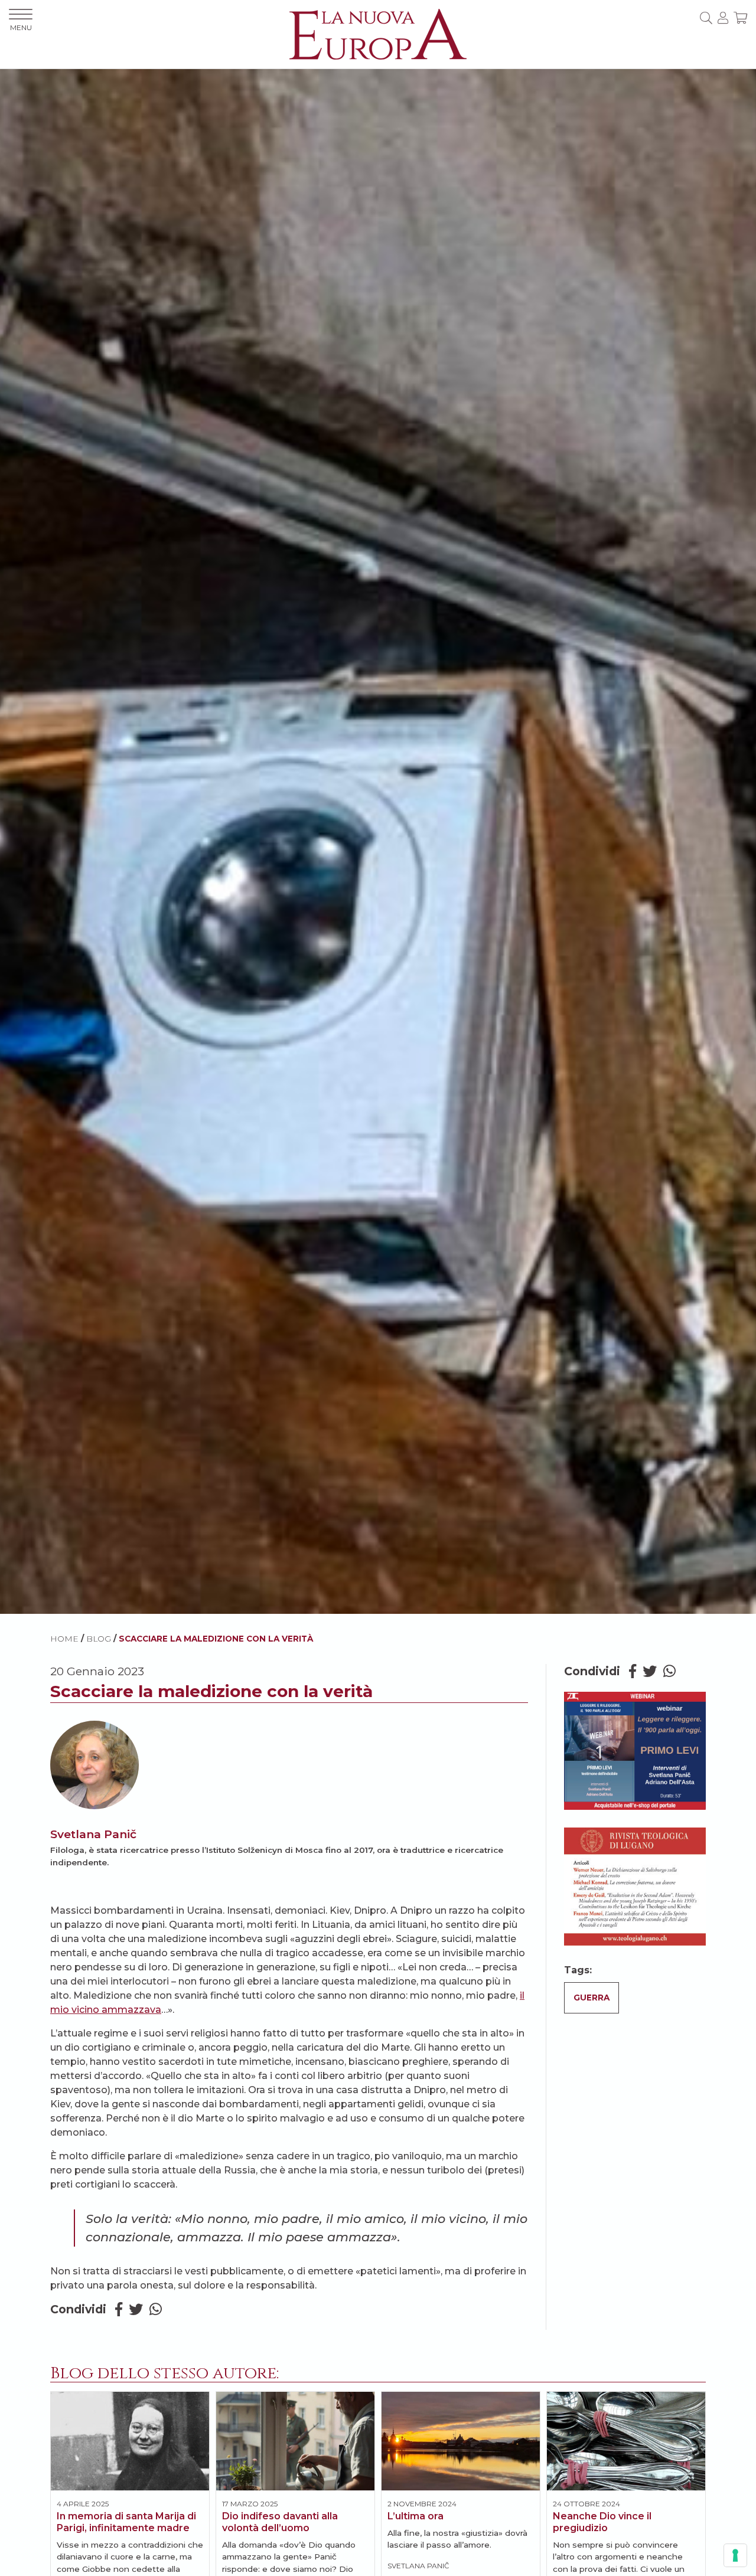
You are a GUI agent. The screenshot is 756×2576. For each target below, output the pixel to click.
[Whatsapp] (156, 2309)
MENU (21, 27)
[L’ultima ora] (461, 2441)
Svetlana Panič (93, 1834)
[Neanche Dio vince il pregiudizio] (626, 2441)
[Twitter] (136, 2309)
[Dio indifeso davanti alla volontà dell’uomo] (295, 2441)
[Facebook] (119, 2309)
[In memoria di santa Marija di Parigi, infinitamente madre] (130, 2441)
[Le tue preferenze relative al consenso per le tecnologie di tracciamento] (735, 2555)
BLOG (99, 1639)
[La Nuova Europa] (378, 33)
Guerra (592, 1998)
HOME (64, 1639)
